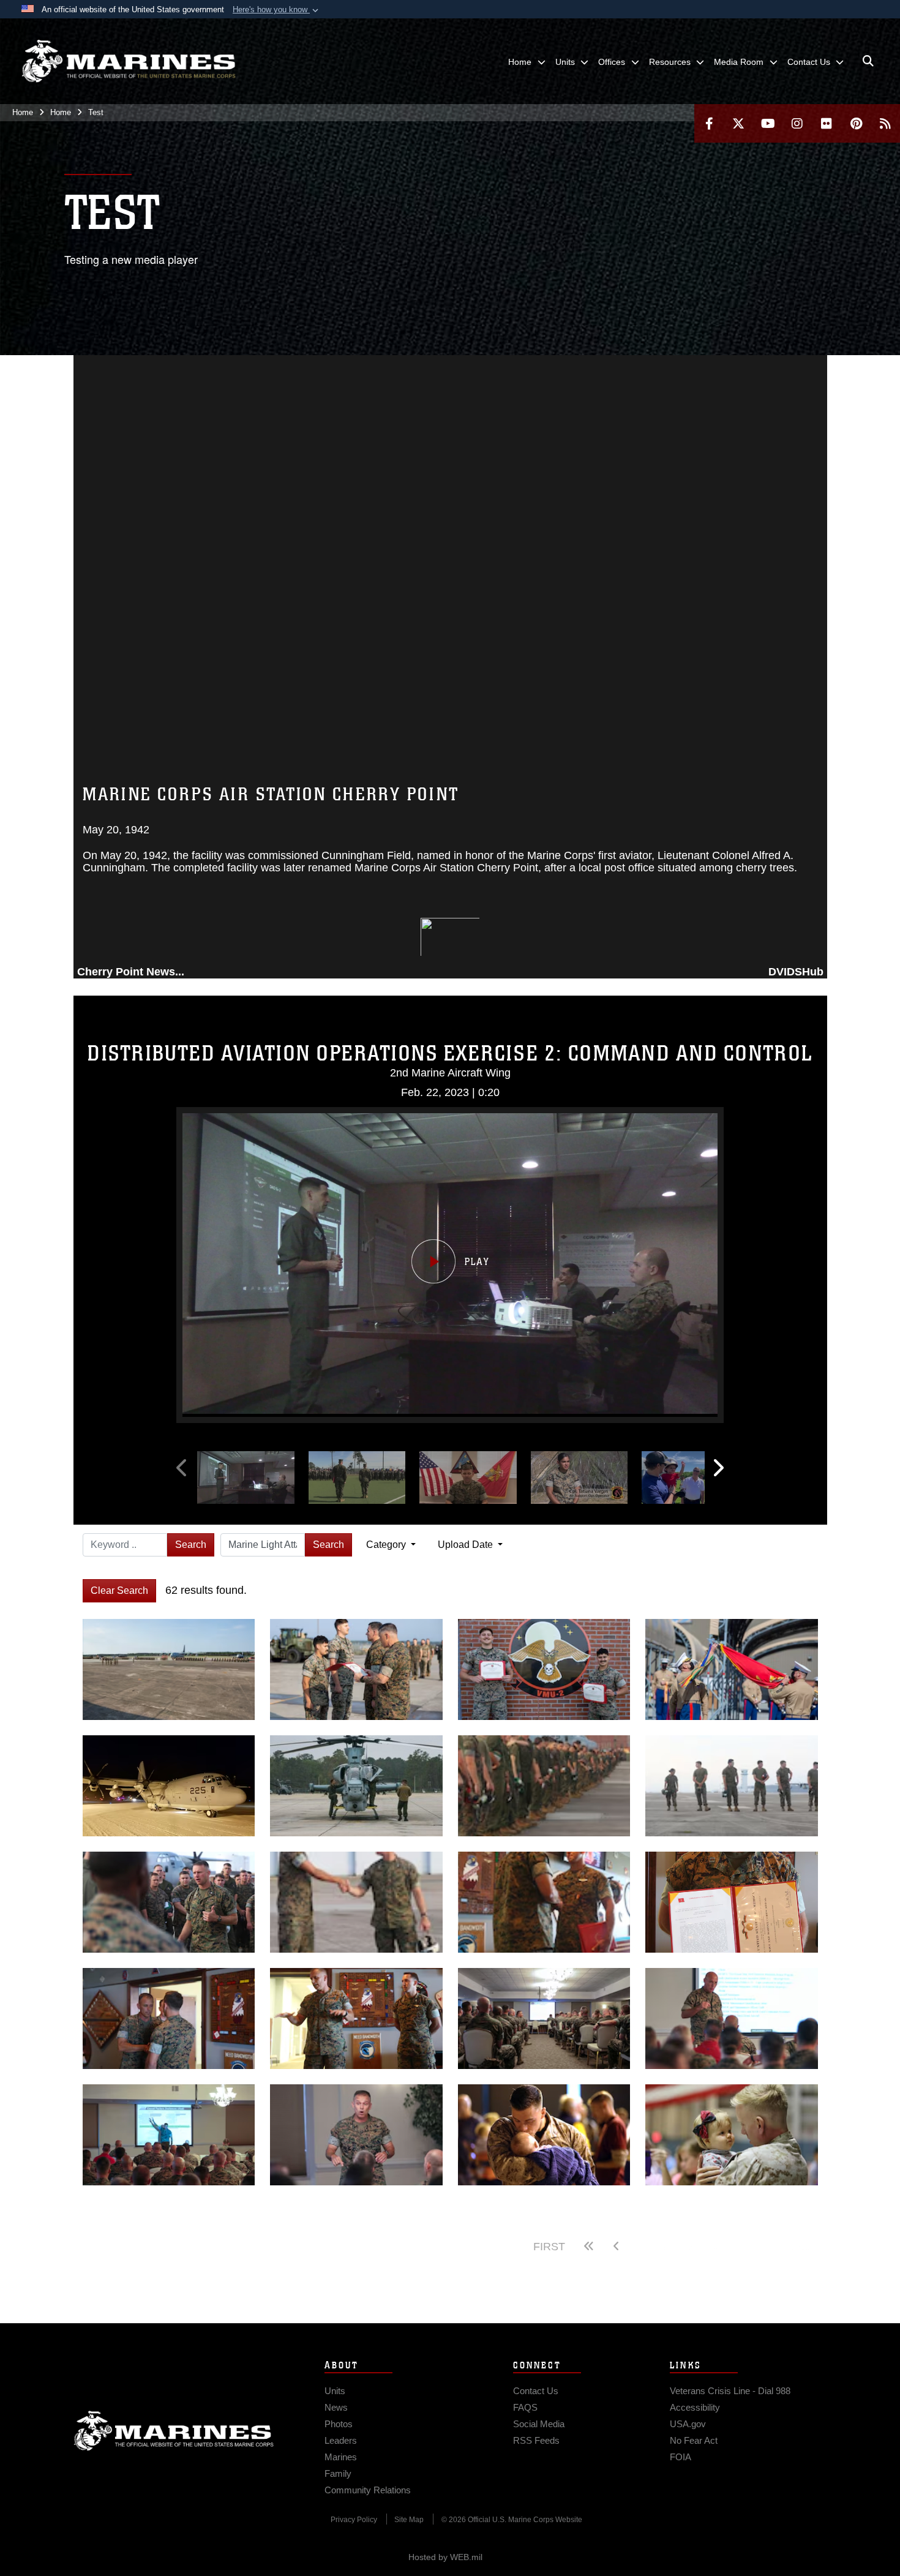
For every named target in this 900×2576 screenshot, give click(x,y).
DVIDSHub (796, 972)
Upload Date (467, 1545)
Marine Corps (174, 2431)
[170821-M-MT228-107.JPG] (169, 1902)
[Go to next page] (739, 2247)
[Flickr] (827, 123)
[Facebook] (709, 123)
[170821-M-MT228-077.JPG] (732, 1786)
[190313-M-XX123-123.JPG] (169, 1786)
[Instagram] (797, 123)
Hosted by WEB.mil (445, 2557)
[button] (277, 10)
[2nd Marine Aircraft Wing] (129, 61)
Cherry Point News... (131, 972)
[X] (738, 123)
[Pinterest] (856, 123)
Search (191, 1545)
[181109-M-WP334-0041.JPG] (356, 1786)
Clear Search (119, 1590)
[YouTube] (768, 123)
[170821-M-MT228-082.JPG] (356, 1902)
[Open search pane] (868, 61)
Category (387, 1545)
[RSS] (885, 123)
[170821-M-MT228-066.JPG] (544, 1786)
